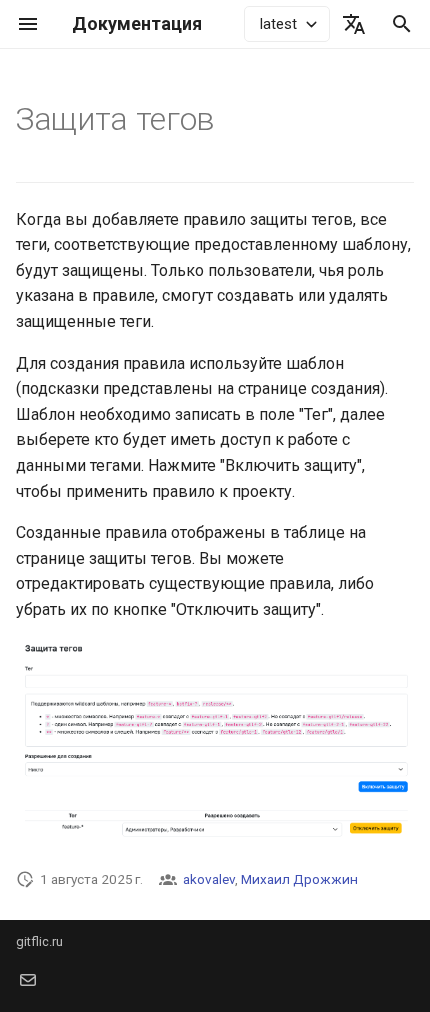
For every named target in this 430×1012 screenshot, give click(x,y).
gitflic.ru (39, 941)
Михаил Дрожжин (299, 879)
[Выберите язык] (354, 24)
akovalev (209, 879)
